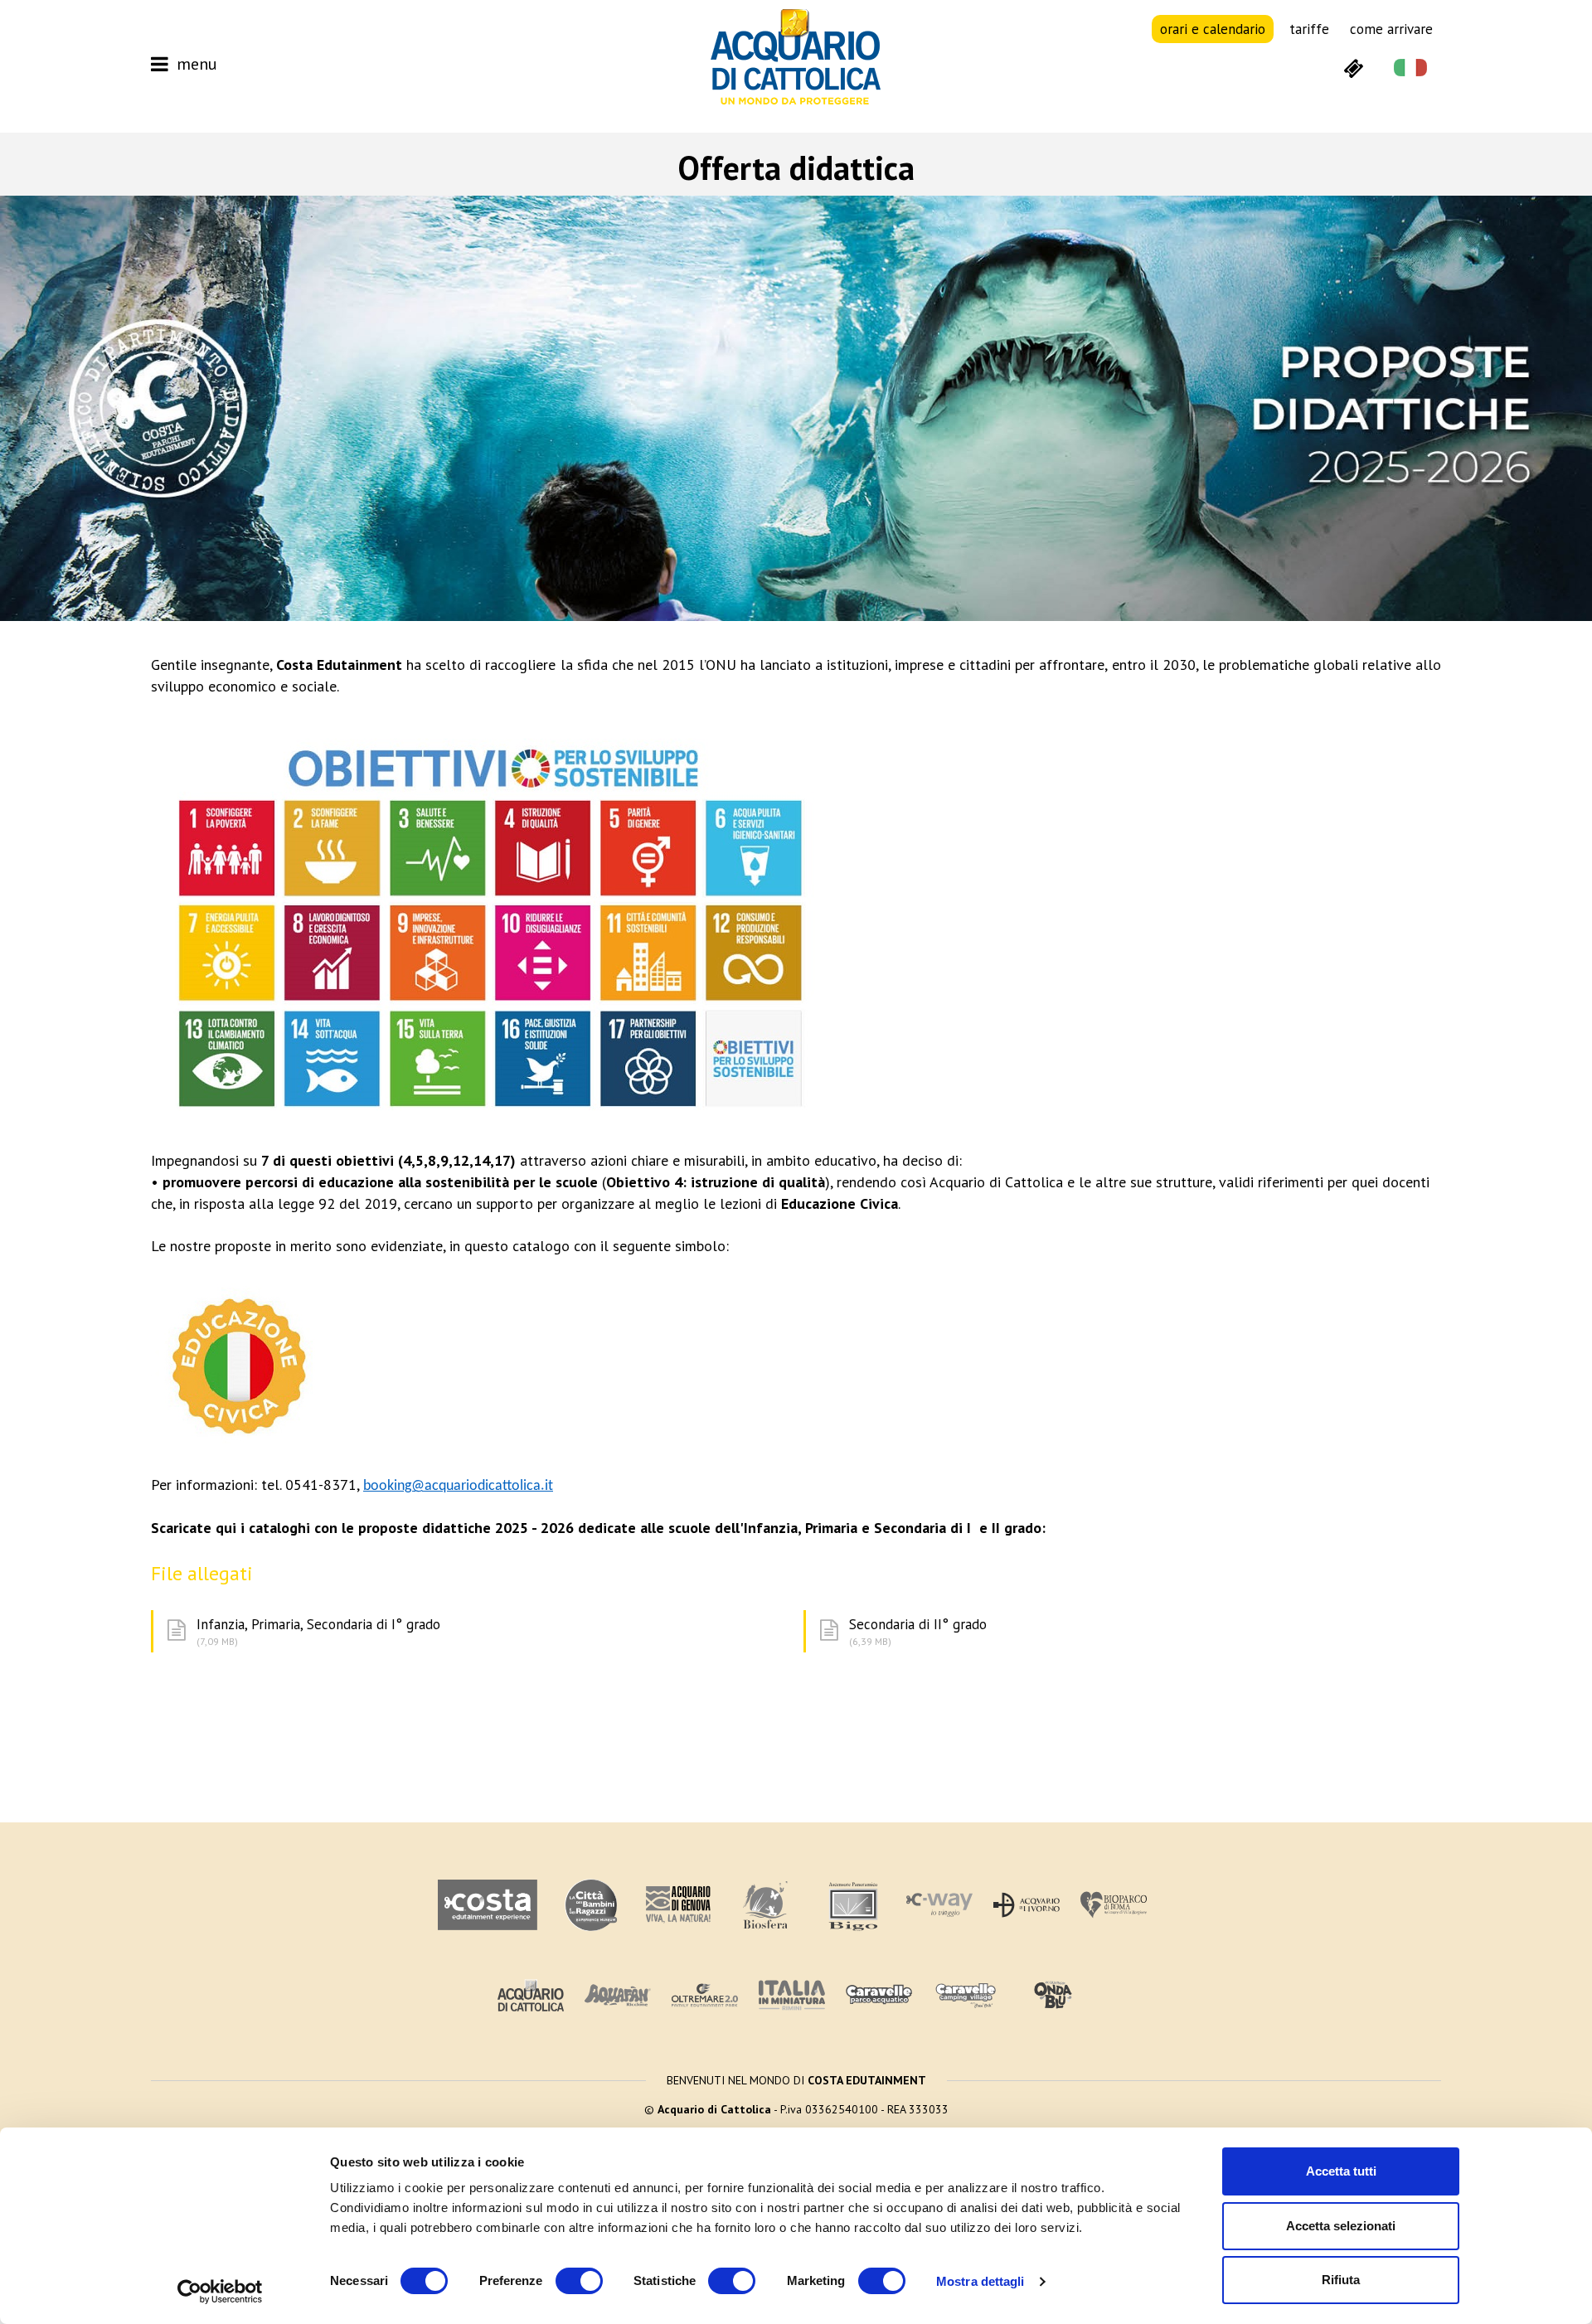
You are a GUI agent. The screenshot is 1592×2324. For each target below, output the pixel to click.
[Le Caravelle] (879, 1995)
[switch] (579, 2281)
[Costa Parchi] (488, 1905)
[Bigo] (852, 1905)
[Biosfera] (765, 1905)
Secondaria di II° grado (918, 1631)
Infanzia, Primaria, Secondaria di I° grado (318, 1631)
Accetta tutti (1341, 2171)
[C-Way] (939, 1905)
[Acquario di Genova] (591, 1905)
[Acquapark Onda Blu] (1053, 1996)
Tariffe (1309, 29)
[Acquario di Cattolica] (531, 1995)
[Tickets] (1353, 67)
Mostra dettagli (980, 2281)
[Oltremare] (705, 1995)
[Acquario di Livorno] (1027, 1905)
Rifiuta (1341, 2280)
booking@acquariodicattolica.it (458, 1486)
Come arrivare (1391, 29)
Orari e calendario (1213, 29)
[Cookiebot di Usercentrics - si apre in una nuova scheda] (220, 2292)
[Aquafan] (618, 1995)
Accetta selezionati (1341, 2226)
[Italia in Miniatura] (792, 1995)
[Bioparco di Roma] (1114, 1905)
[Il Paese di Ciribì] (966, 1995)
